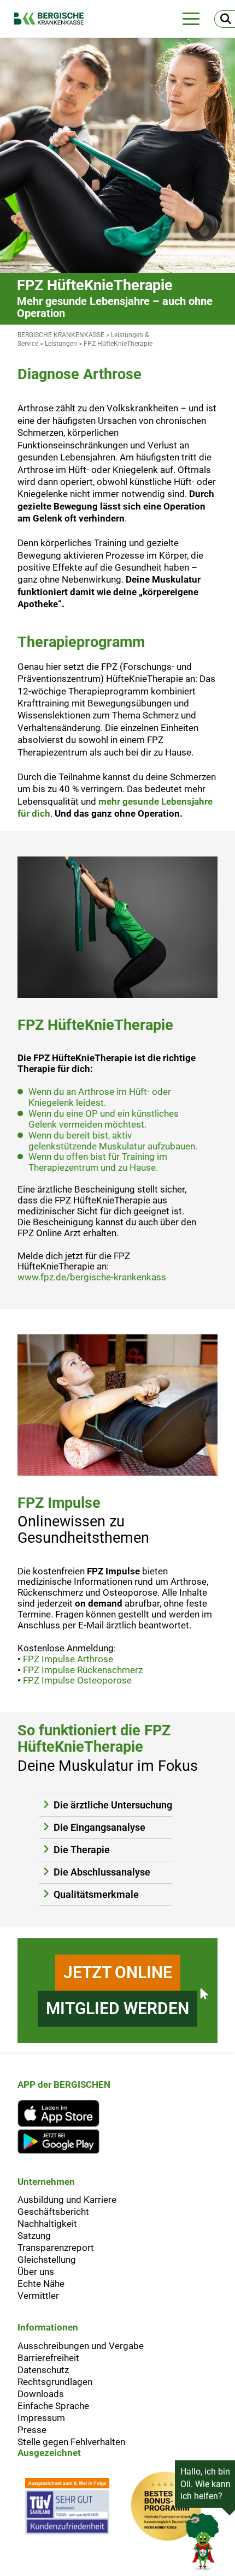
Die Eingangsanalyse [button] (99, 1828)
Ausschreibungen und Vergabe (81, 2346)
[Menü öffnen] (191, 19)
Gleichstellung (47, 2260)
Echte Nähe (41, 2284)
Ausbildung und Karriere (67, 2200)
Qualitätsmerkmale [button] (96, 1895)
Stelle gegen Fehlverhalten (71, 2442)
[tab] (106, 1805)
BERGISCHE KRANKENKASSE (61, 335)
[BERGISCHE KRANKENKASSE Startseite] (55, 19)
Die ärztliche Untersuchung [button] (113, 1805)
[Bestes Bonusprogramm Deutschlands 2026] (166, 2509)
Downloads (41, 2394)
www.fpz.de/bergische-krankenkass (92, 1277)
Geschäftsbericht (53, 2212)
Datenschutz (43, 2370)
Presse (32, 2430)
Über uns (36, 2272)
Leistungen (61, 344)
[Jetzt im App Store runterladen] (64, 2113)
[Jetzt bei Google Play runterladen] (64, 2141)
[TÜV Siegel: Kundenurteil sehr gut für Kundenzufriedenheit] (67, 2509)
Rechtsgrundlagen (55, 2382)
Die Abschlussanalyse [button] (102, 1872)
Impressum (41, 2418)
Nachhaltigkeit (47, 2224)
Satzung (34, 2236)
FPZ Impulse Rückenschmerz (83, 1670)
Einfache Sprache (53, 2406)
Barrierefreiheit (48, 2358)
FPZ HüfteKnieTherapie (118, 344)
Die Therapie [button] (82, 1850)
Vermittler (38, 2296)
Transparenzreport (56, 2248)
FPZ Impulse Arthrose (68, 1659)
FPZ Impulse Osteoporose (77, 1680)
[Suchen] (225, 19)
